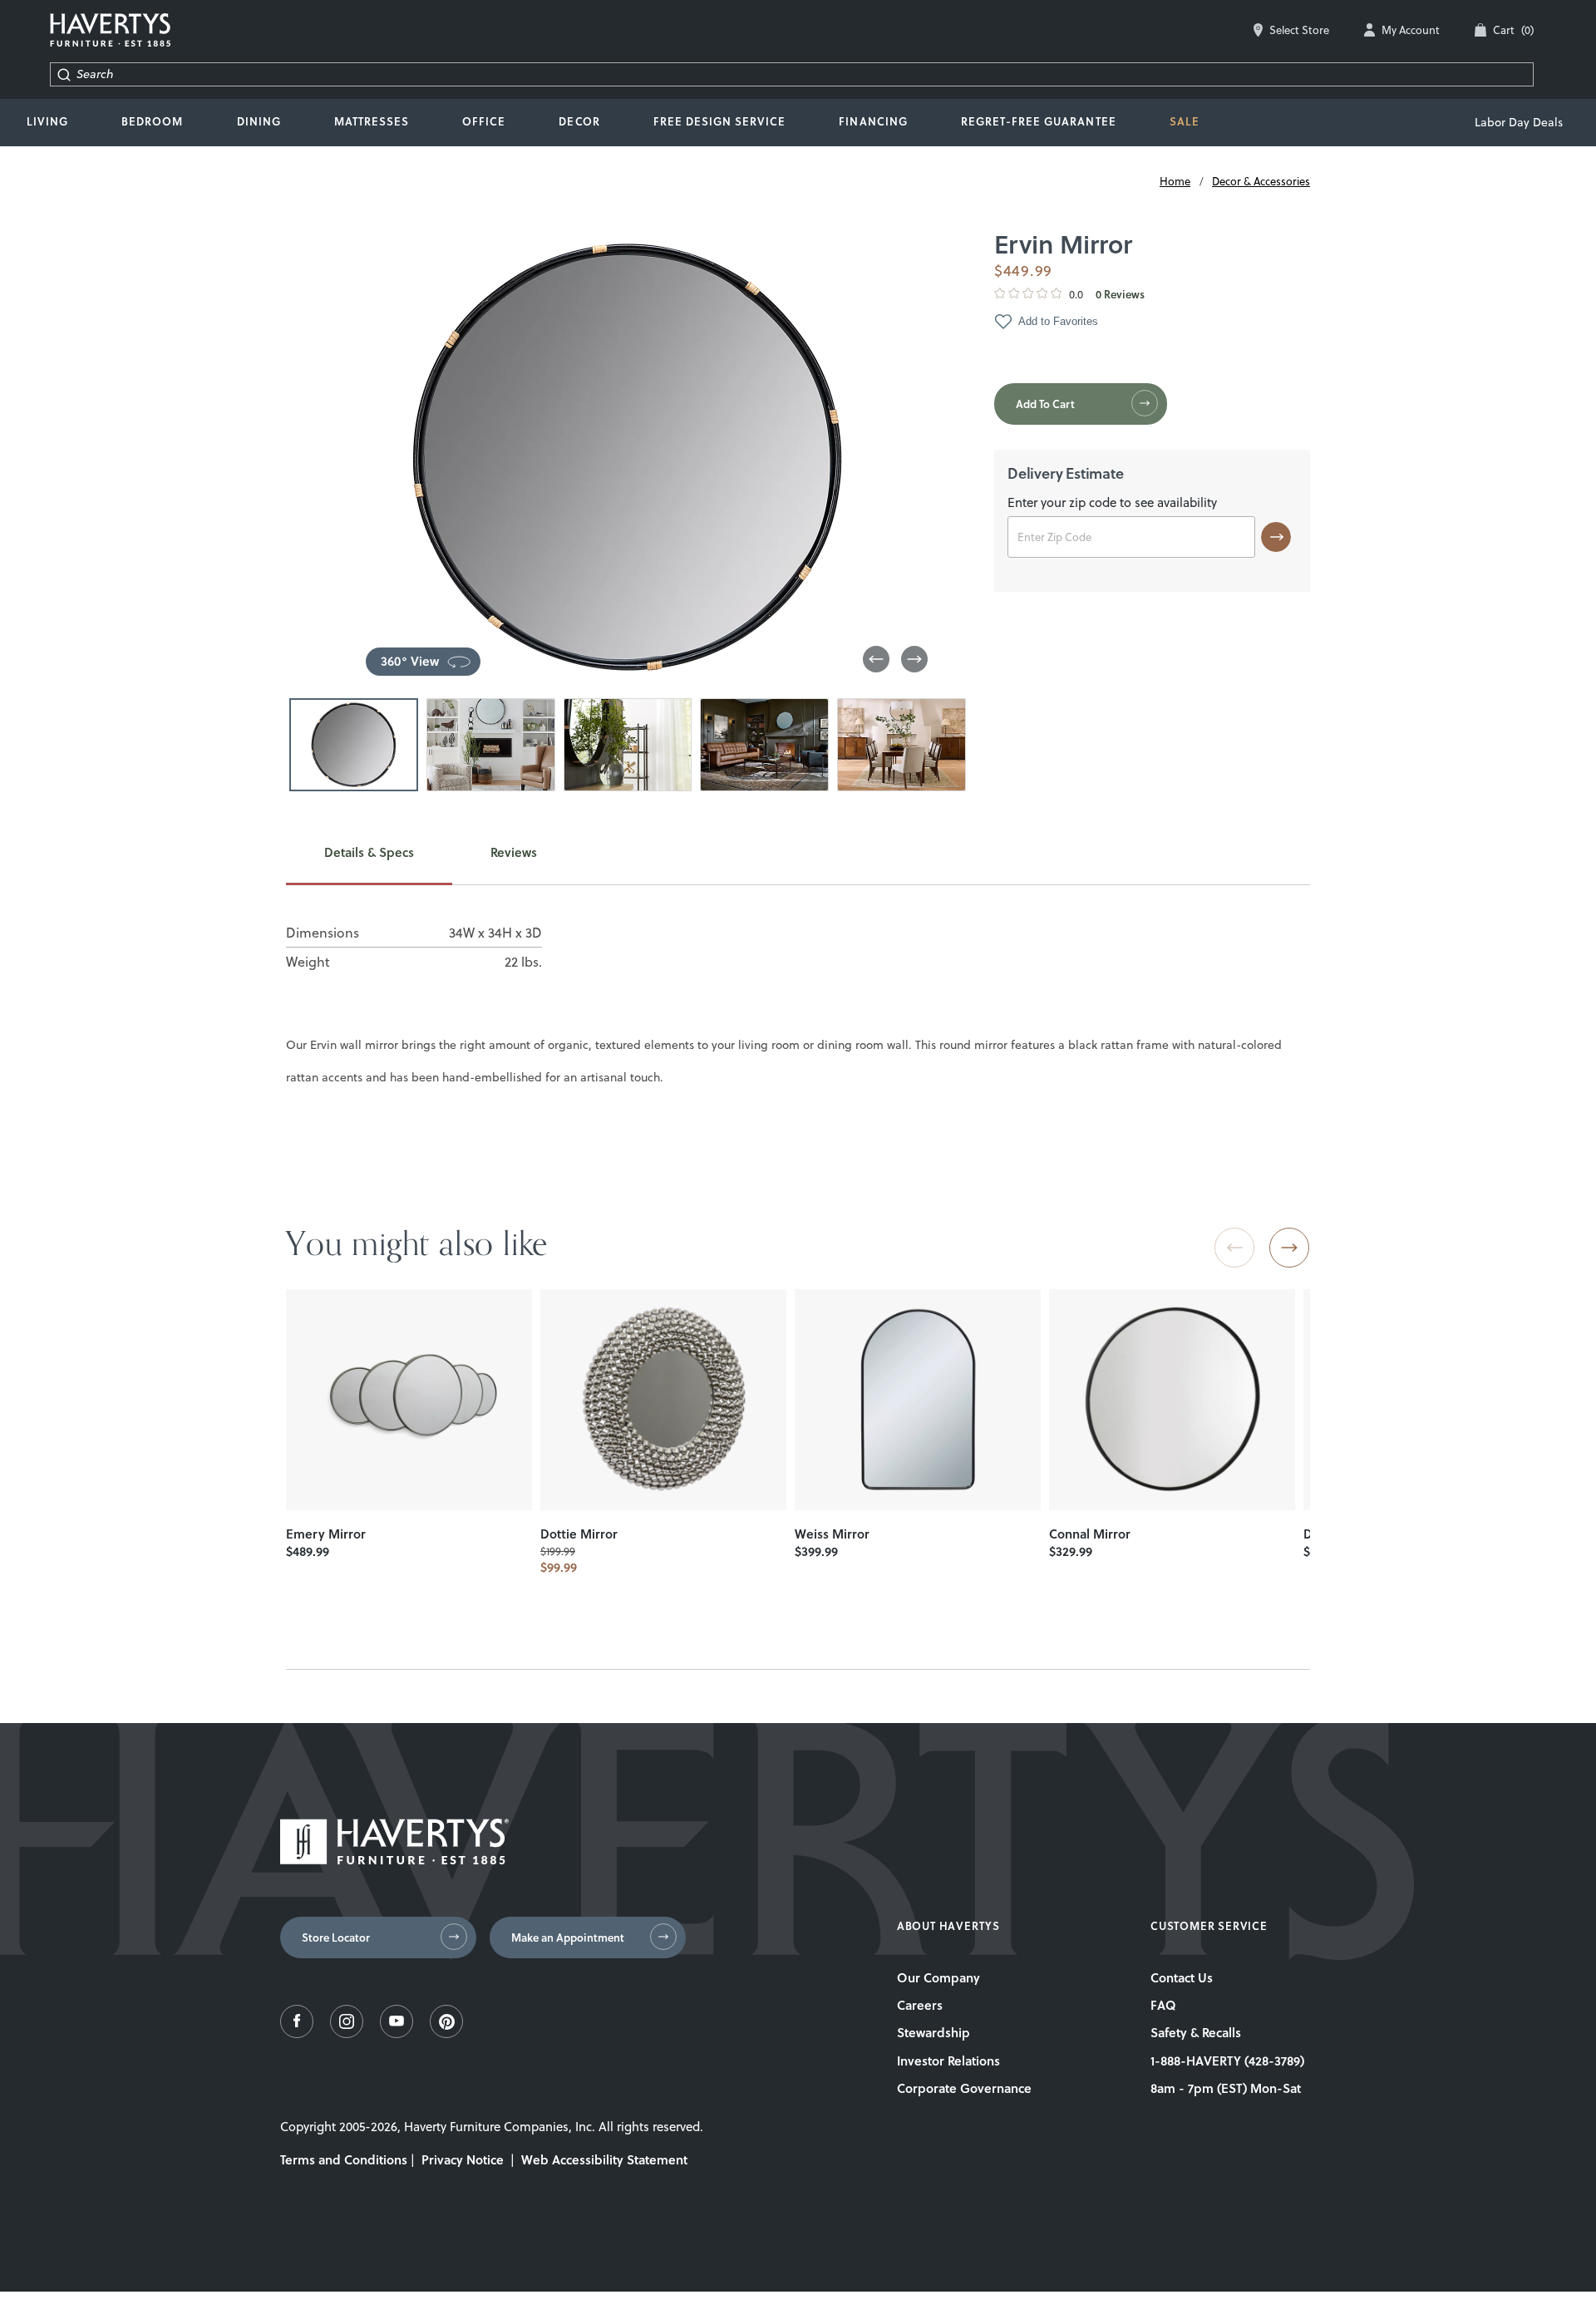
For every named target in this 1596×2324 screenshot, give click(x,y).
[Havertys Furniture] (394, 1860)
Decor (579, 121)
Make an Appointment (568, 1937)
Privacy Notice (463, 2159)
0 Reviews (1120, 295)
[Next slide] (1289, 1248)
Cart (1513, 30)
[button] (876, 659)
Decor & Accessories (1261, 181)
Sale (1185, 121)
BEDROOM (152, 121)
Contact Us (1182, 1977)
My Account (1411, 30)
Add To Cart (1045, 404)
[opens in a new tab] (297, 2033)
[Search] (64, 74)
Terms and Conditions (344, 2159)
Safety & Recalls (1196, 2032)
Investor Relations (948, 2061)
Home (1175, 181)
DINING (259, 121)
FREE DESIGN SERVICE (720, 121)
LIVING (47, 121)
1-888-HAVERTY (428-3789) (1227, 2061)
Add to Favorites (1058, 321)
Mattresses (372, 121)
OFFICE (484, 121)
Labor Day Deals (1519, 122)
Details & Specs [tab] (369, 853)
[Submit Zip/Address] (1276, 537)
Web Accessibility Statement (604, 2159)
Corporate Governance (964, 2088)
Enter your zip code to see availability (1112, 504)
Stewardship (933, 2032)
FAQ (1163, 2005)
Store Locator (336, 1937)
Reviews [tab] (514, 853)
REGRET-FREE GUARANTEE (1039, 121)
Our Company (938, 1977)
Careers (920, 2005)
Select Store (1299, 30)
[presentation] (409, 1400)
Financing (873, 121)
